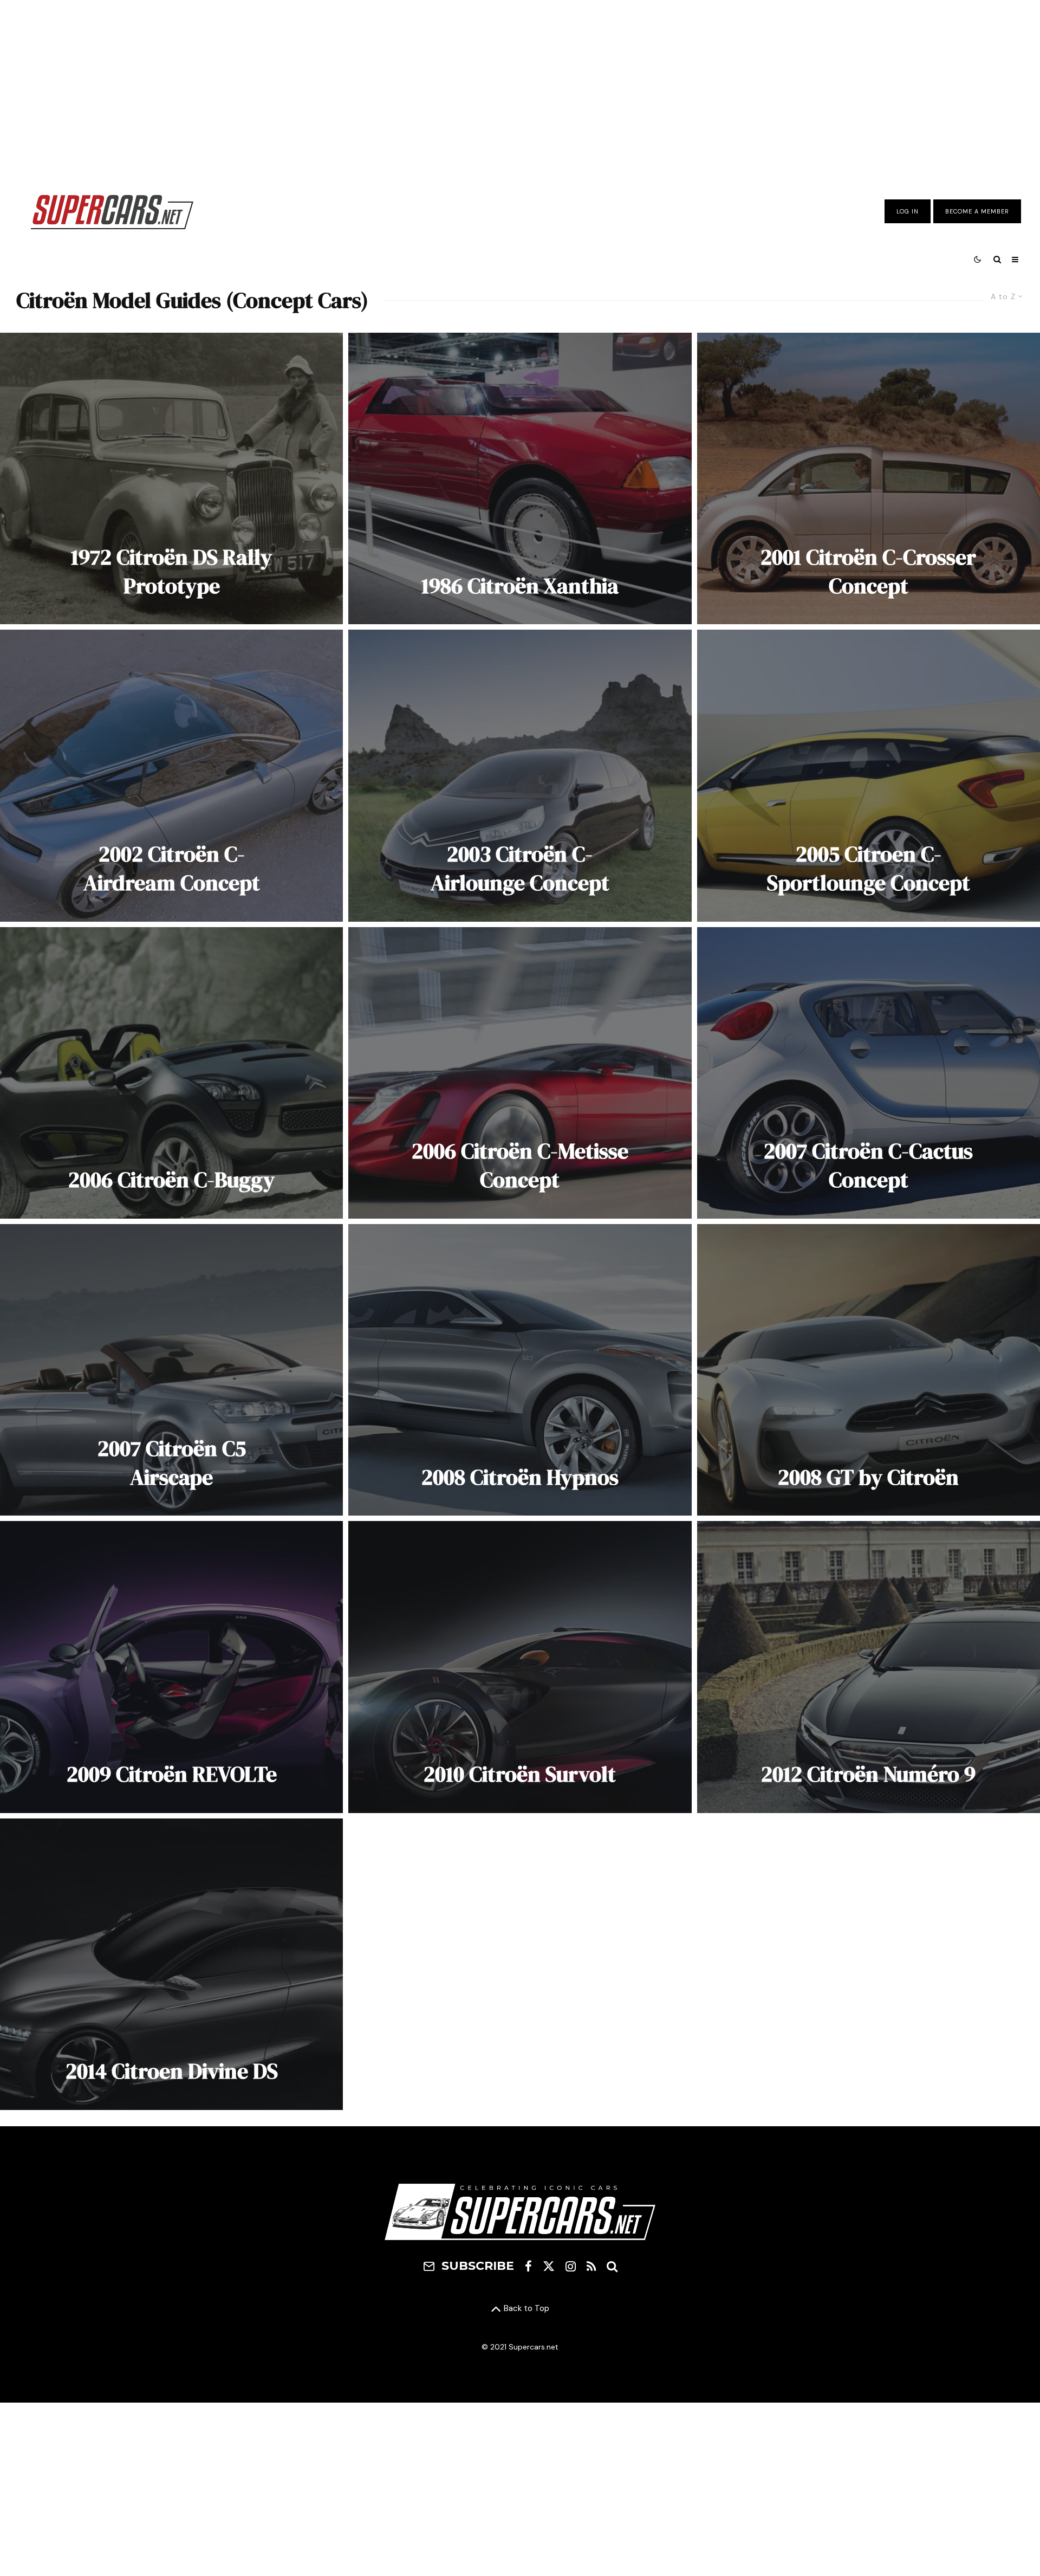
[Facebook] (528, 2266)
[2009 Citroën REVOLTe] (171, 1667)
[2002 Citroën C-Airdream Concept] (171, 775)
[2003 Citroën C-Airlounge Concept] (520, 775)
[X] (549, 2266)
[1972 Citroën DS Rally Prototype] (171, 478)
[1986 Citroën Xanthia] (520, 478)
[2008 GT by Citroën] (869, 1370)
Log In (908, 211)
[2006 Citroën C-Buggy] (171, 1073)
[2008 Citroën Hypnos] (520, 1370)
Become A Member (977, 211)
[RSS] (591, 2266)
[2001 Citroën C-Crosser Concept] (869, 478)
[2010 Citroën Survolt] (520, 1667)
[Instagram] (571, 2266)
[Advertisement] (520, 88)
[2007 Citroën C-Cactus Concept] (869, 1073)
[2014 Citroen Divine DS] (171, 1964)
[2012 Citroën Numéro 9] (869, 1667)
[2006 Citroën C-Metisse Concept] (520, 1073)
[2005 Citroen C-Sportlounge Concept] (869, 775)
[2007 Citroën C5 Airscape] (171, 1370)
